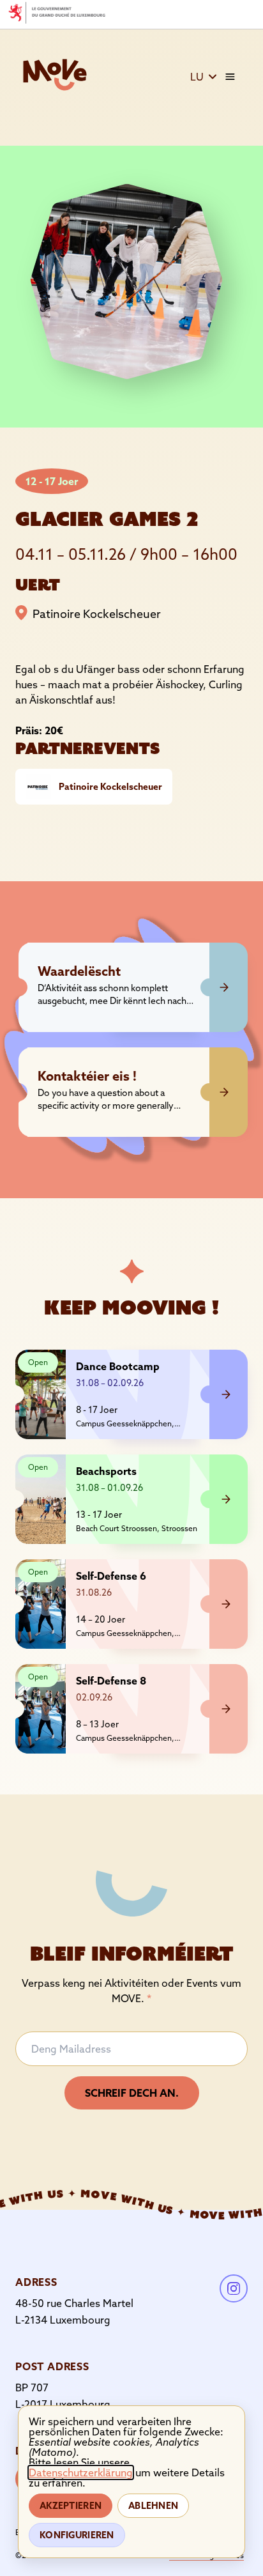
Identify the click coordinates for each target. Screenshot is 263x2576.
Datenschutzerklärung (81, 2472)
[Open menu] (230, 77)
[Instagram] (234, 2288)
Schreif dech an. (132, 2093)
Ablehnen (153, 2506)
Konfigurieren (77, 2535)
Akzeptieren (71, 2506)
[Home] (55, 75)
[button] (204, 77)
